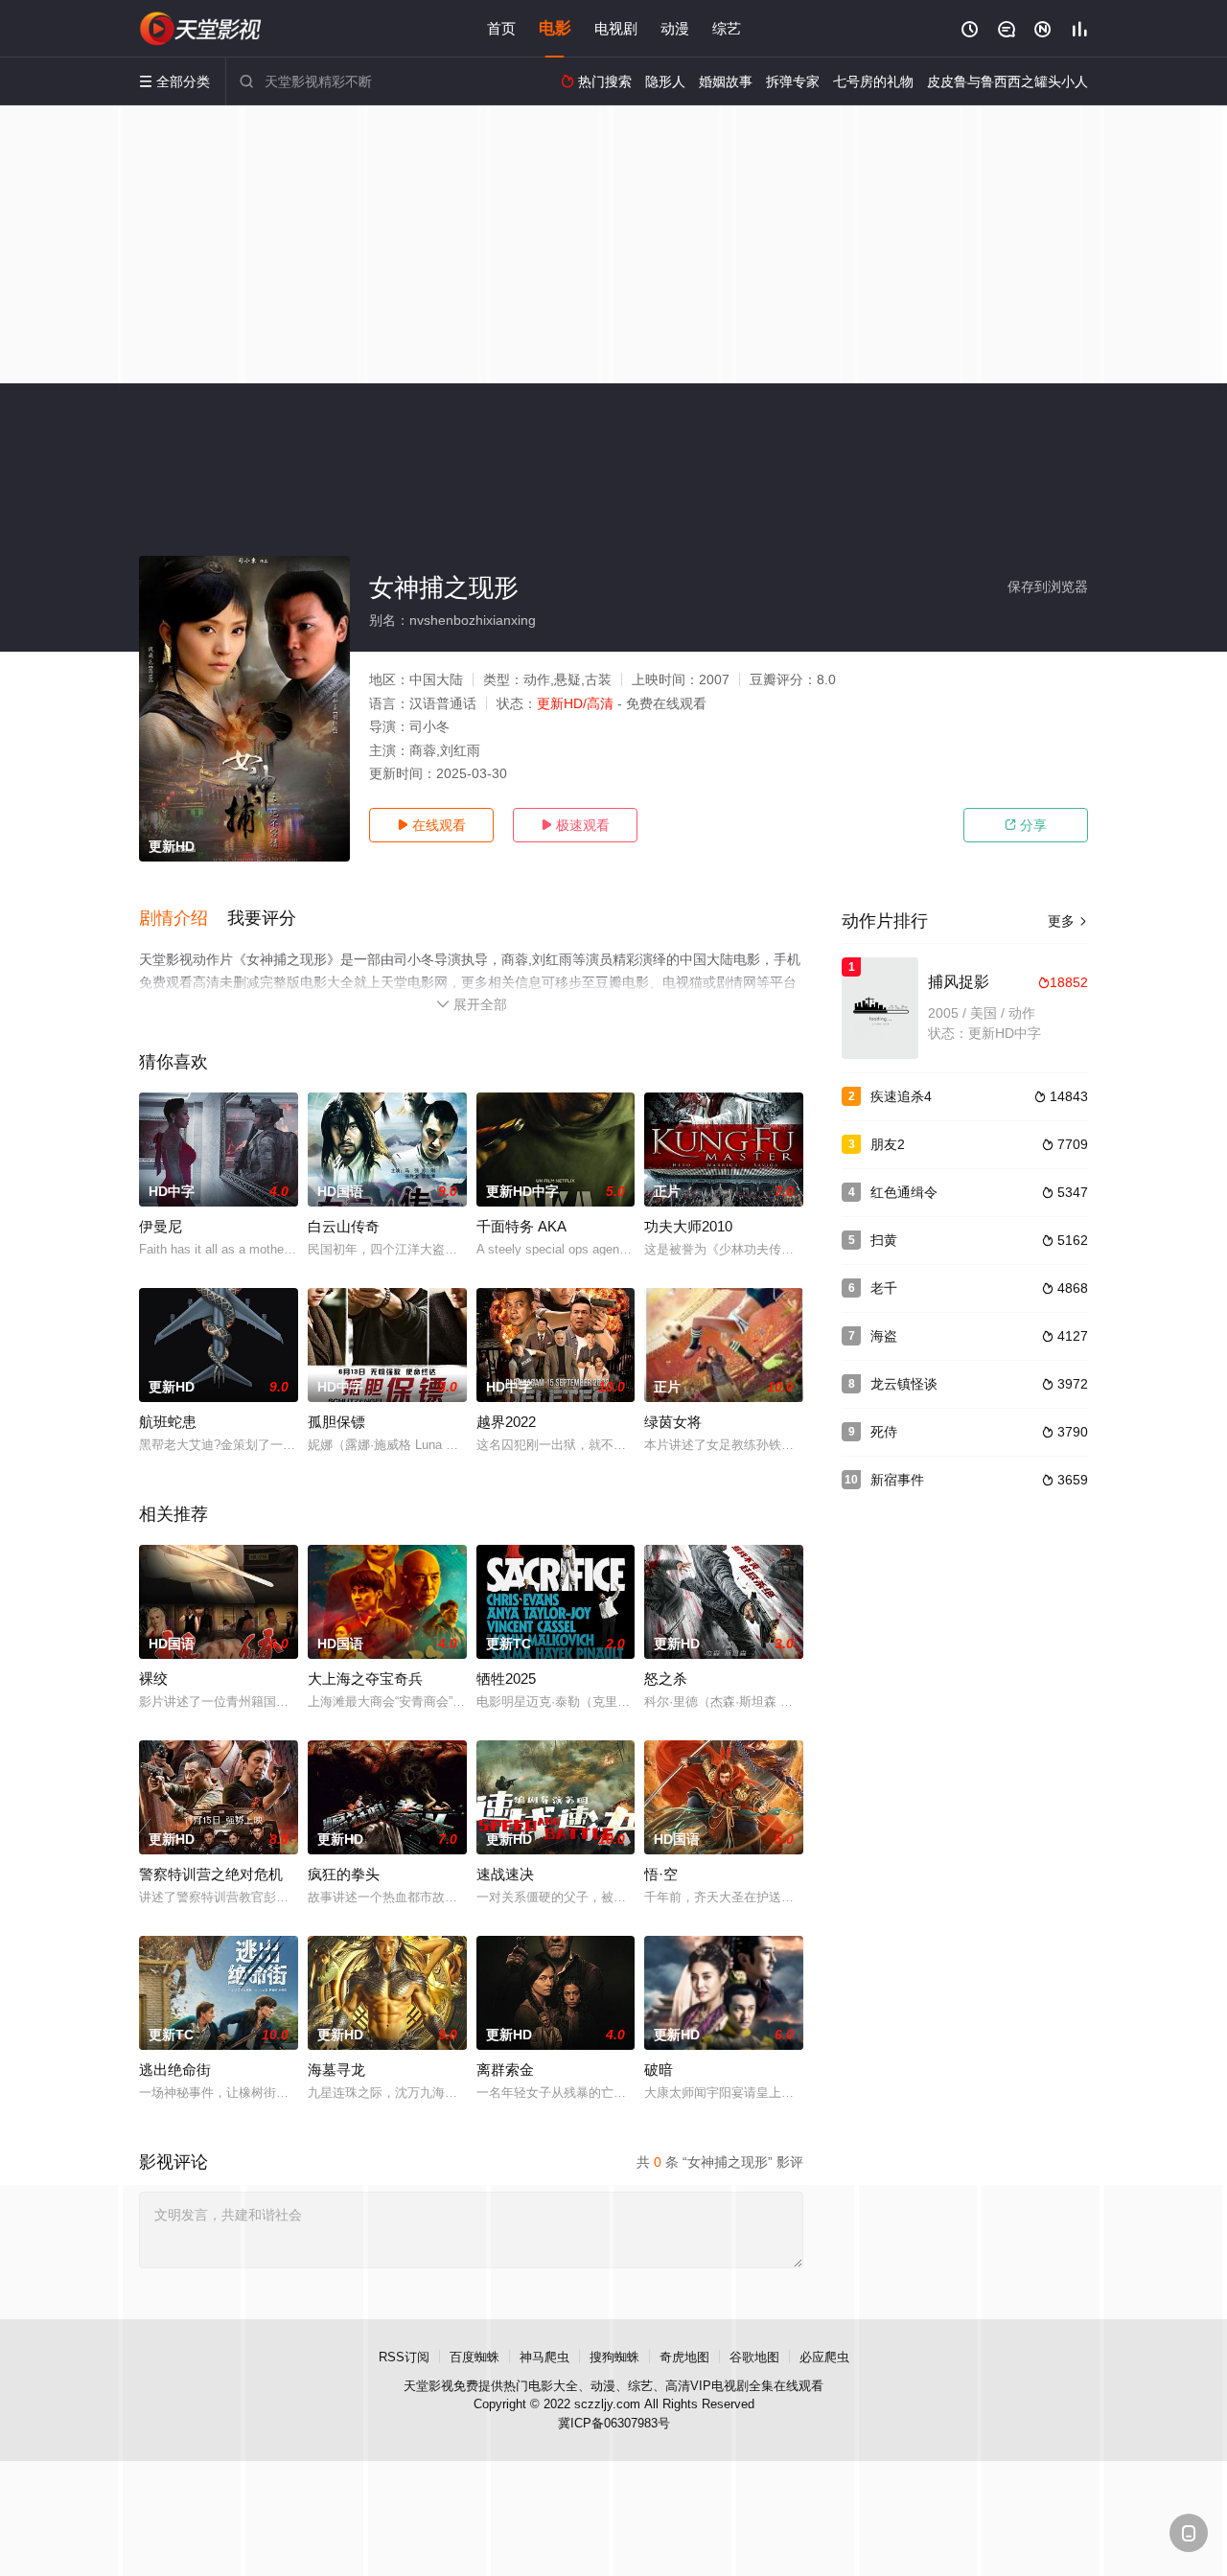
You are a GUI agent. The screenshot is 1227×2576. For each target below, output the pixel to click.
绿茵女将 (673, 1422)
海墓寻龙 (336, 2070)
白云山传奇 (344, 1226)
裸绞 (153, 1679)
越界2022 (506, 1422)
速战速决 (505, 1874)
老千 (884, 1288)
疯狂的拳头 (344, 1874)
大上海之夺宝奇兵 (365, 1679)
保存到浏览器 (1048, 586)
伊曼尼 (161, 1226)
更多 (1068, 921)
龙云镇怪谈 (904, 1384)
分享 (1026, 825)
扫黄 (884, 1240)
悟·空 (661, 1874)
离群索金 (505, 2070)
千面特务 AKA (521, 1226)
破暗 (659, 2070)
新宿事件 (897, 1480)
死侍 (884, 1432)
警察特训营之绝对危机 (211, 1874)
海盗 (884, 1336)
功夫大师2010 (688, 1226)
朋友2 (888, 1144)
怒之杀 (666, 1679)
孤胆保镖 (336, 1422)
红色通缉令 (904, 1192)
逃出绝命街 (175, 2070)
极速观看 (575, 825)
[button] (183, 919)
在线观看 (431, 825)
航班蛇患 (168, 1422)
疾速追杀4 (901, 1096)
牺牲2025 (506, 1679)
